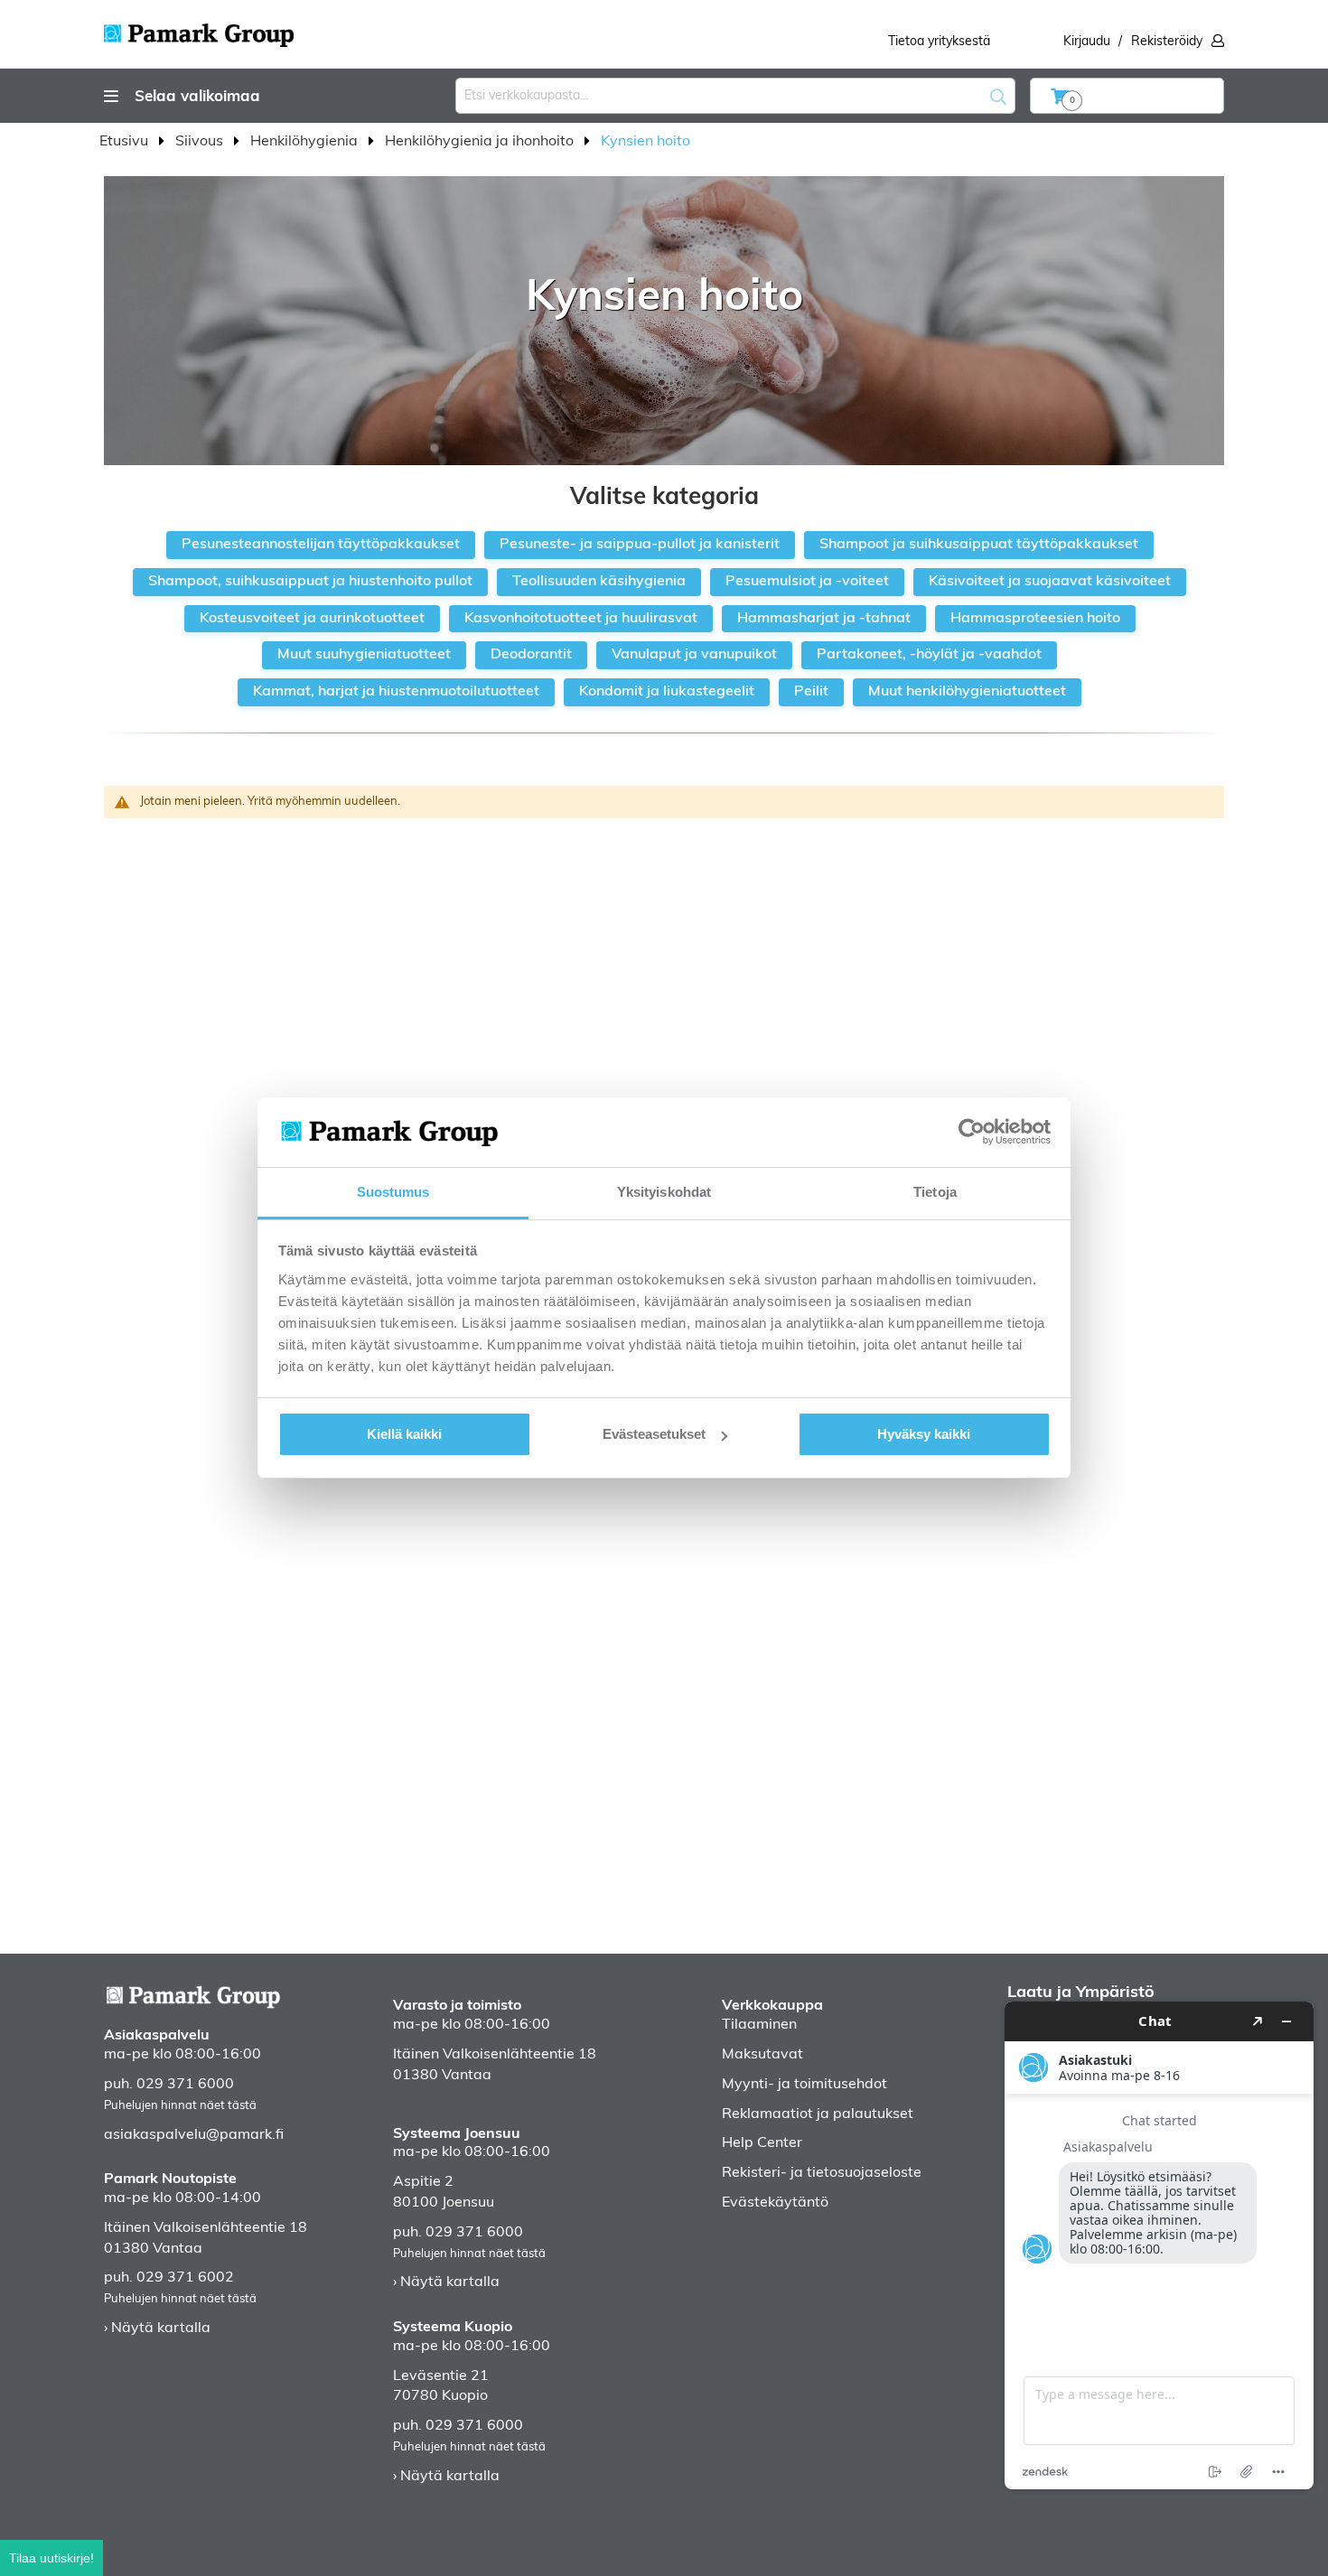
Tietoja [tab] (935, 1192)
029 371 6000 (185, 2085)
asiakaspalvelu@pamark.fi (194, 2135)
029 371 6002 (185, 2278)
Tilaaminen (759, 2025)
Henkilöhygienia (306, 142)
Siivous (201, 142)
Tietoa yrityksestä (939, 42)
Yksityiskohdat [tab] (664, 1192)
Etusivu (126, 142)
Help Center (762, 2143)
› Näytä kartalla (157, 2329)
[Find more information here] (1159, 2245)
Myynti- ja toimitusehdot (804, 2085)
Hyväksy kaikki (924, 1434)
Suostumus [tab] (393, 1192)
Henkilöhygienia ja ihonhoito (481, 142)
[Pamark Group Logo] (199, 30)
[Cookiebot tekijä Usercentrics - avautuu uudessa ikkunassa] (972, 1132)
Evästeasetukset (654, 1434)
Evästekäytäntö (775, 2203)
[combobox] (735, 96)
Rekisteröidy (1167, 42)
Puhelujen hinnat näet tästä (180, 2106)
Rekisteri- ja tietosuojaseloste (822, 2173)
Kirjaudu (1087, 42)
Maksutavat (762, 2055)
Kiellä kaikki (404, 1434)
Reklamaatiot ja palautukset (818, 2114)
